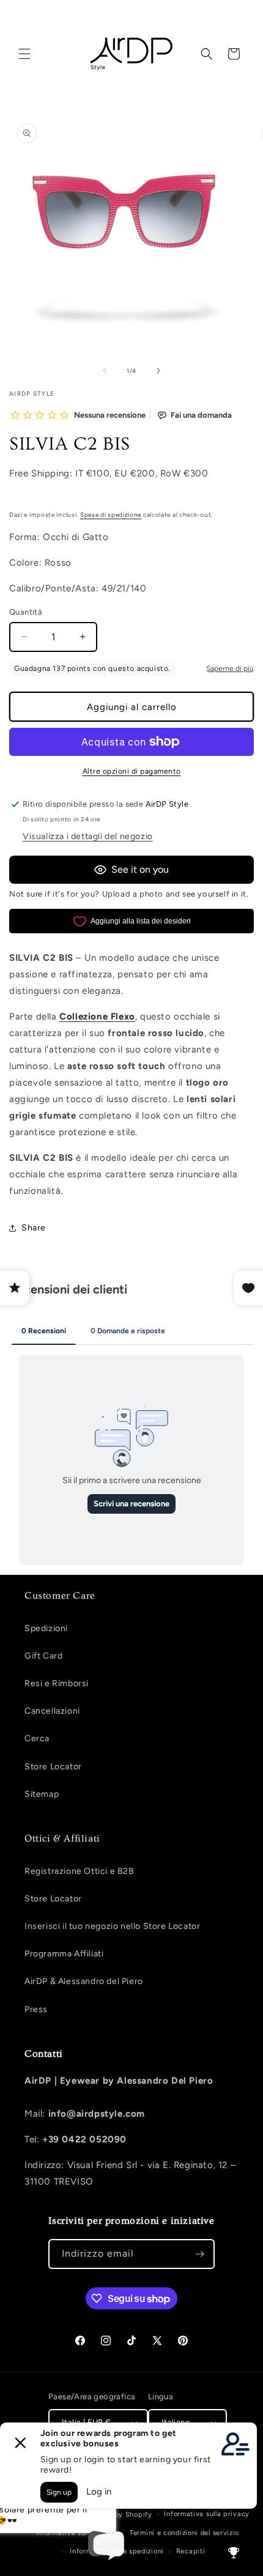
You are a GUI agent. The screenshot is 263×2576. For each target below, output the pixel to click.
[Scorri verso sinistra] (105, 371)
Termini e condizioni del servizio (184, 2533)
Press (36, 2009)
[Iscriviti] (200, 2254)
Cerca (37, 1738)
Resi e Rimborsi (57, 1683)
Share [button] (34, 1228)
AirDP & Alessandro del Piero (84, 1981)
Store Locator (53, 1767)
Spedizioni (46, 1628)
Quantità (26, 612)
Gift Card (43, 1656)
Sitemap (42, 1794)
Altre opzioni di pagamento (132, 771)
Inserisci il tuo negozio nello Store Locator (112, 1926)
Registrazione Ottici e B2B (80, 1871)
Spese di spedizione (111, 515)
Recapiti (191, 2551)
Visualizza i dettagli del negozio (88, 836)
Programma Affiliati (64, 1954)
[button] (24, 54)
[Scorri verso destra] (158, 371)
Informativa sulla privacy (207, 2514)
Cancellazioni (52, 1711)
